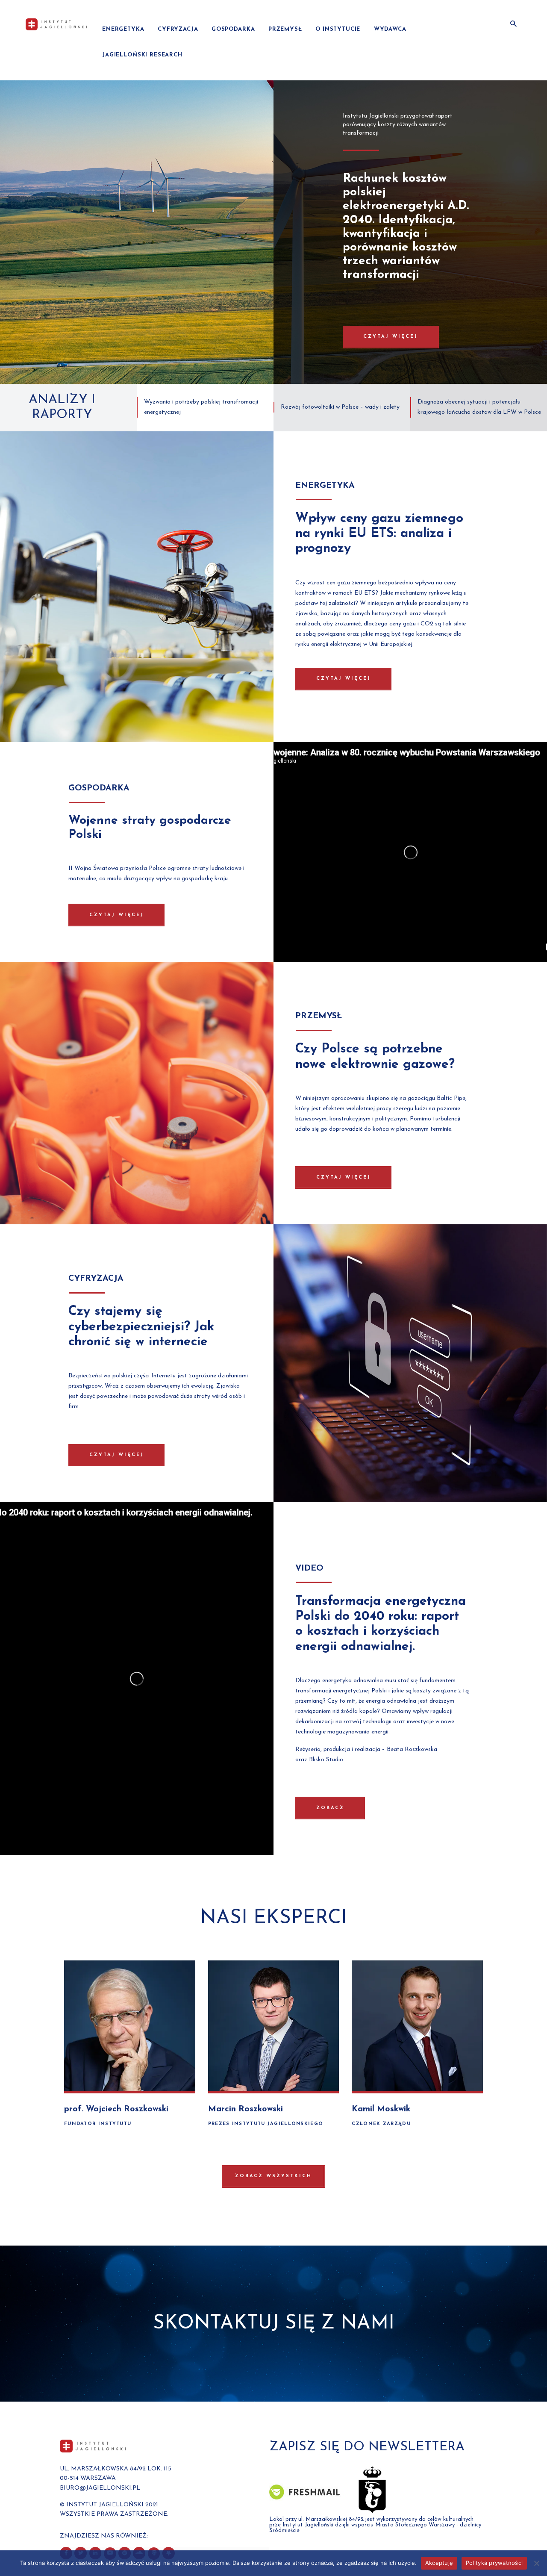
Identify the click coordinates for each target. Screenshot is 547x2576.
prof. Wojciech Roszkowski (116, 2109)
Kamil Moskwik (381, 2109)
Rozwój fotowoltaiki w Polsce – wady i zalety (340, 407)
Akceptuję (439, 2563)
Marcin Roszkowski (246, 2109)
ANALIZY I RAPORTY (62, 407)
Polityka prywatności (494, 2563)
